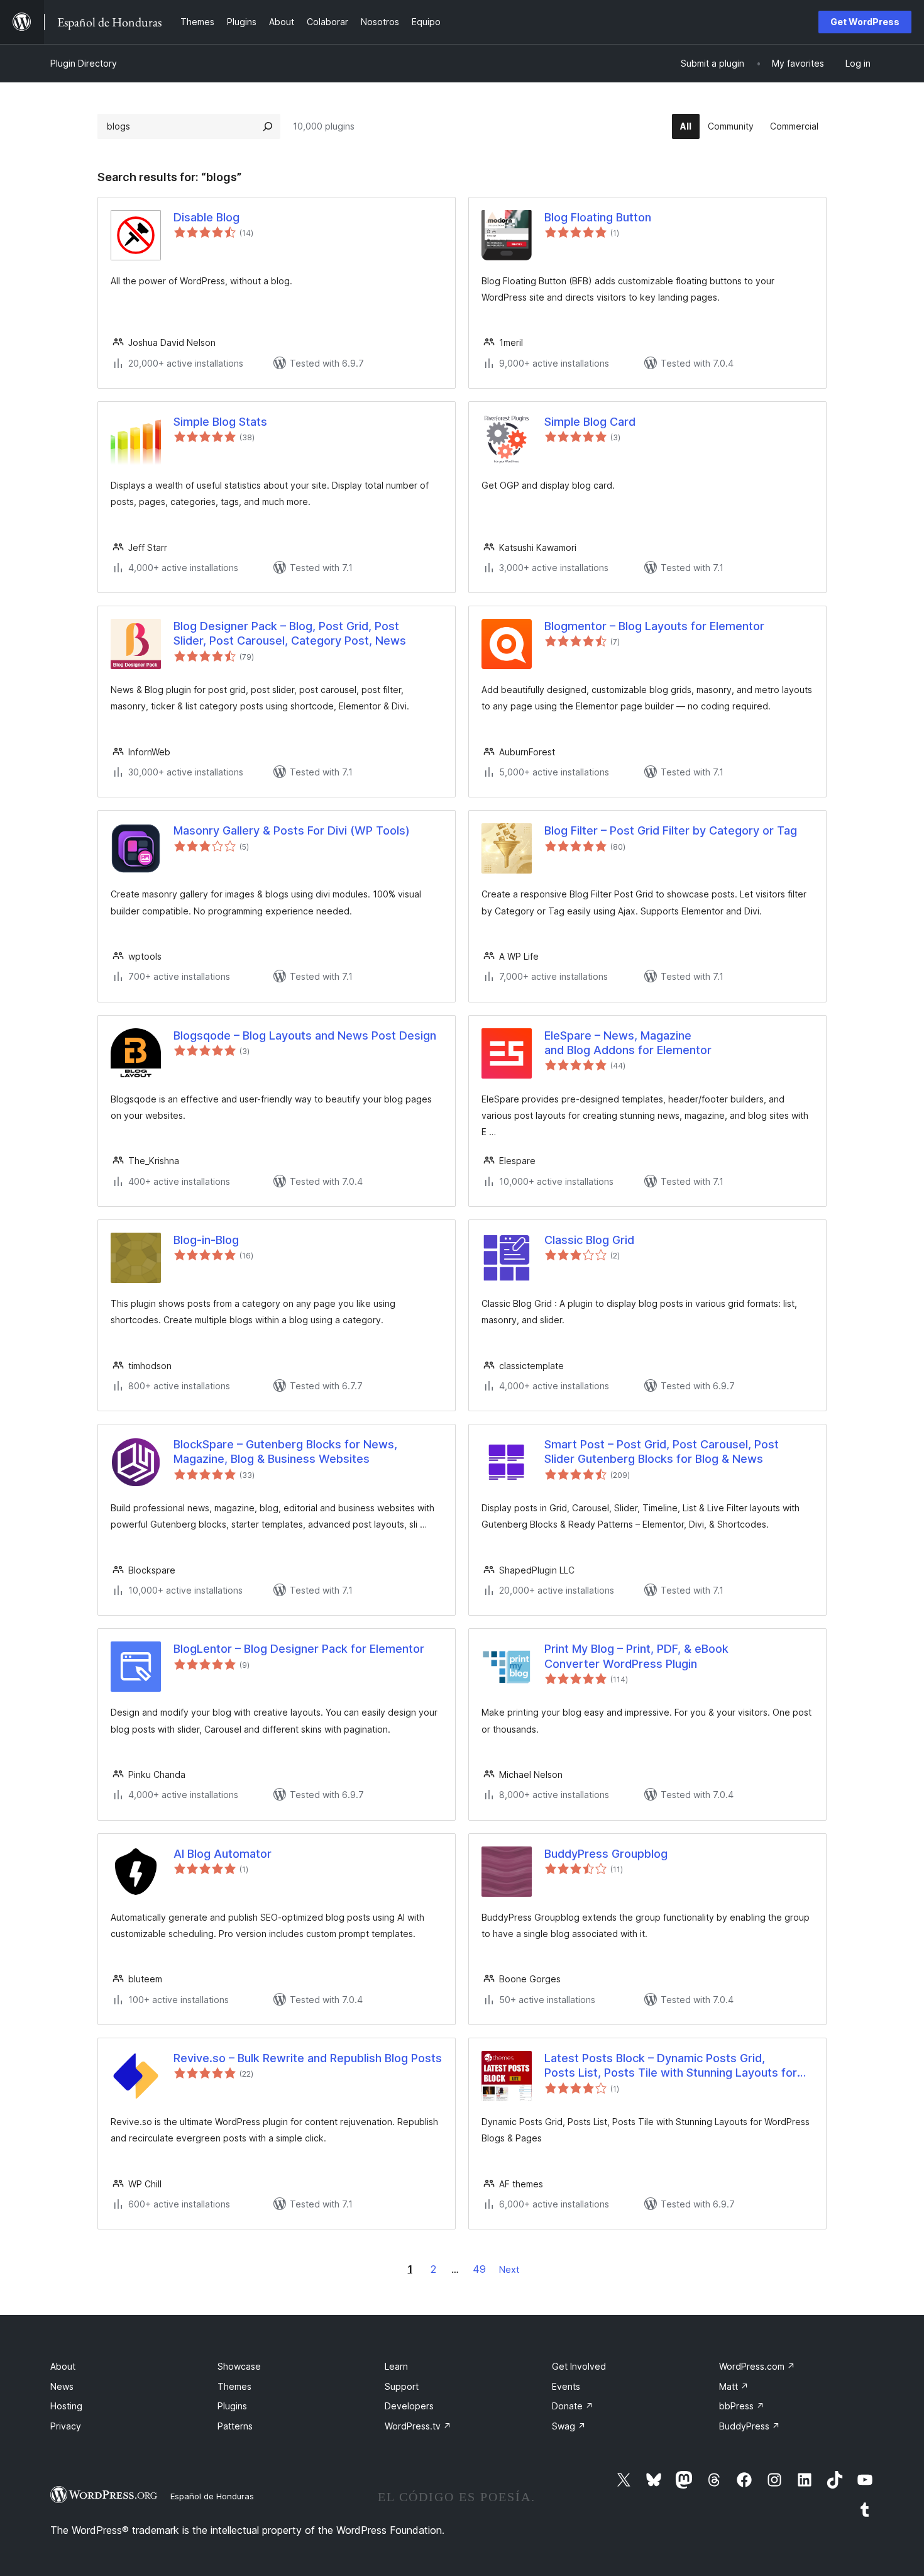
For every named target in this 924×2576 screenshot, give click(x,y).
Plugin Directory (84, 63)
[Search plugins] (268, 126)
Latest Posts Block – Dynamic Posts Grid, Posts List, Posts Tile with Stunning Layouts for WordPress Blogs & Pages (671, 2066)
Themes (234, 2386)
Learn (396, 2366)
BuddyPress (750, 2426)
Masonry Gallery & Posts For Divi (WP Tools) (292, 830)
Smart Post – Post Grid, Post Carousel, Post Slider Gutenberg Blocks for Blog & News (662, 1452)
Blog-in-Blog (206, 1240)
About (63, 2366)
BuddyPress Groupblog (606, 1854)
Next (509, 2269)
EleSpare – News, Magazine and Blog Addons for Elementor (628, 1043)
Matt (734, 2386)
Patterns (235, 2426)
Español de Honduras (212, 2496)
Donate (573, 2406)
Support (402, 2386)
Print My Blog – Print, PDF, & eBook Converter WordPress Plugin (636, 1656)
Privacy (66, 2426)
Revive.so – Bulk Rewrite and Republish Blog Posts (308, 2058)
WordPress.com (757, 2366)
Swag (569, 2426)
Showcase (239, 2366)
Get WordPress (865, 22)
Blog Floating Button (598, 217)
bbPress (742, 2406)
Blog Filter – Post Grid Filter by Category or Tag (671, 830)
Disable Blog (206, 217)
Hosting (66, 2406)
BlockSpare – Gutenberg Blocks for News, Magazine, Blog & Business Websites (285, 1452)
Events (566, 2386)
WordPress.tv (418, 2426)
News (62, 2386)
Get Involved (579, 2366)
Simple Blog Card (590, 422)
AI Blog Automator (223, 1854)
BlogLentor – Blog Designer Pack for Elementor (299, 1649)
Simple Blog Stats (220, 422)
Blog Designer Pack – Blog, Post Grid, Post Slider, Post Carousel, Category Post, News (290, 633)
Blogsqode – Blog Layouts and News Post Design (305, 1035)
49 (479, 2269)
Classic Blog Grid (589, 1240)
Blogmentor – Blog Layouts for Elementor (654, 626)
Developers (409, 2406)
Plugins (232, 2406)
